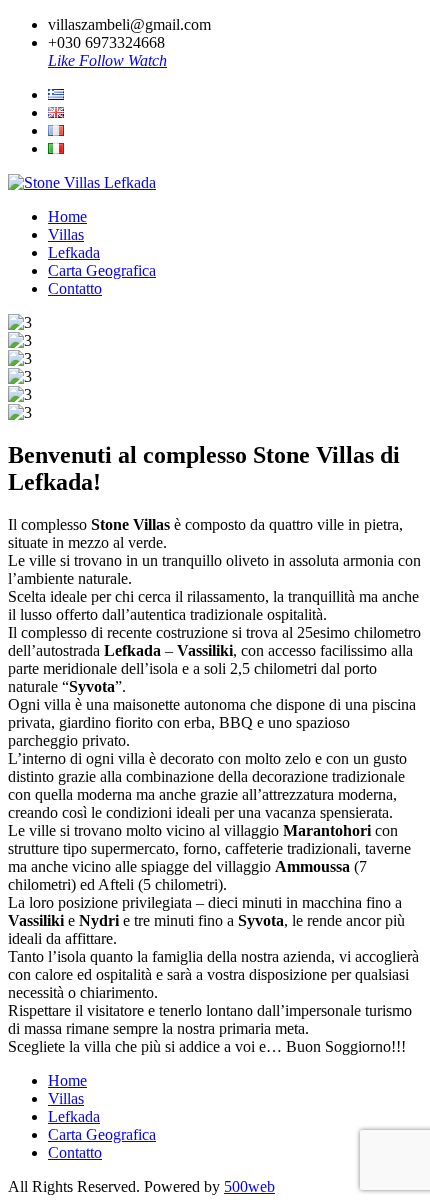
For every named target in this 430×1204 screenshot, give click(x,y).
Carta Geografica (102, 270)
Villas (66, 234)
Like (63, 60)
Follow (103, 60)
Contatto (75, 288)
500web (249, 1186)
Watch (147, 60)
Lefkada (74, 252)
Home (67, 216)
